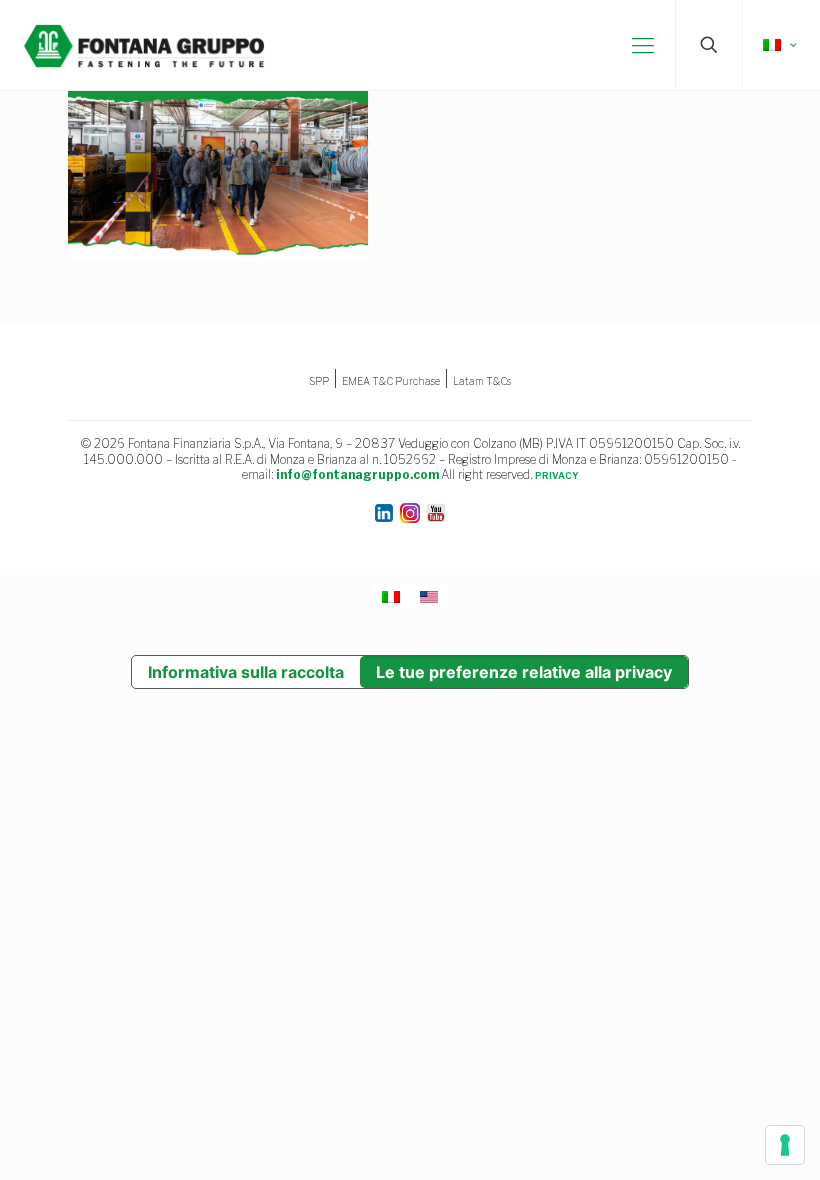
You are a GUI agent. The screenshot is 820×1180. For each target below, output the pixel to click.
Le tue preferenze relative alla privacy (524, 672)
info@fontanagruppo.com (357, 474)
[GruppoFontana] (144, 45)
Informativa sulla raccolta (246, 672)
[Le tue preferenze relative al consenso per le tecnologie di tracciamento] (785, 1145)
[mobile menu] (643, 45)
